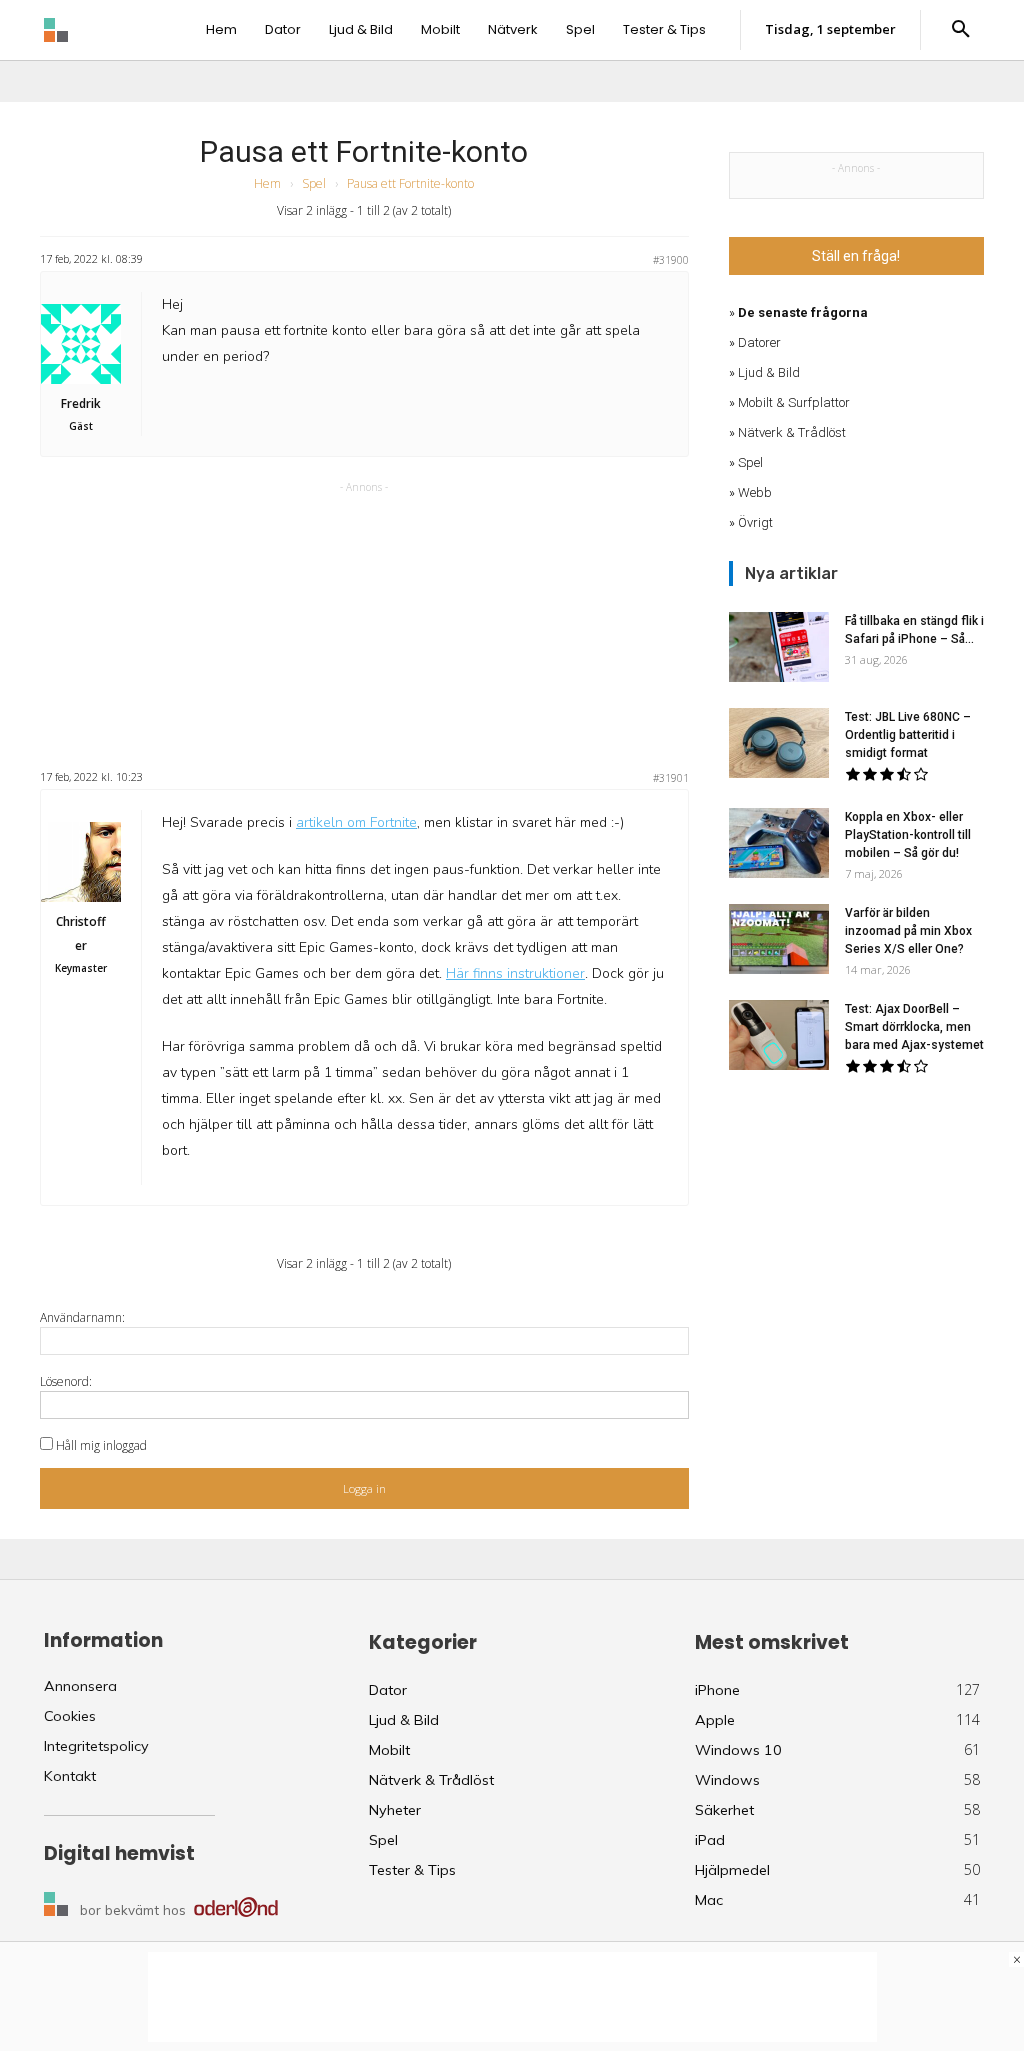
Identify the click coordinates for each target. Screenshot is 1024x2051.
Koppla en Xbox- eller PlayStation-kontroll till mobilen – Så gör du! (908, 835)
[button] (960, 30)
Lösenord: (66, 1381)
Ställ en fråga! (856, 256)
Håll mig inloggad (101, 1445)
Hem (267, 183)
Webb (755, 492)
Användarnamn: (82, 1317)
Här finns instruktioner (515, 973)
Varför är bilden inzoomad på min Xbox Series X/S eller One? (908, 931)
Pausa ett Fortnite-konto (364, 151)
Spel (314, 183)
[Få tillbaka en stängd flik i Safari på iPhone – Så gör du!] (779, 647)
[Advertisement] (364, 623)
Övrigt (755, 522)
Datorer (759, 342)
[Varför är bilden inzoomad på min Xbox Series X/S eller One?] (779, 939)
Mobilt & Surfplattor (794, 402)
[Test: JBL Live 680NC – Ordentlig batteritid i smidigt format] (779, 743)
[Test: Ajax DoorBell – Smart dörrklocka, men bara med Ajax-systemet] (779, 1035)
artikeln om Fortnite (356, 822)
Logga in (364, 1488)
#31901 (671, 778)
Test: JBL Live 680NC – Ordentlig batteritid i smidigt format (908, 735)
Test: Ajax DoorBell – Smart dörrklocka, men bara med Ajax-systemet (914, 1027)
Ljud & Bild (769, 372)
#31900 (671, 260)
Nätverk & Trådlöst (792, 432)
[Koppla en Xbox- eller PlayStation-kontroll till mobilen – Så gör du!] (779, 843)
